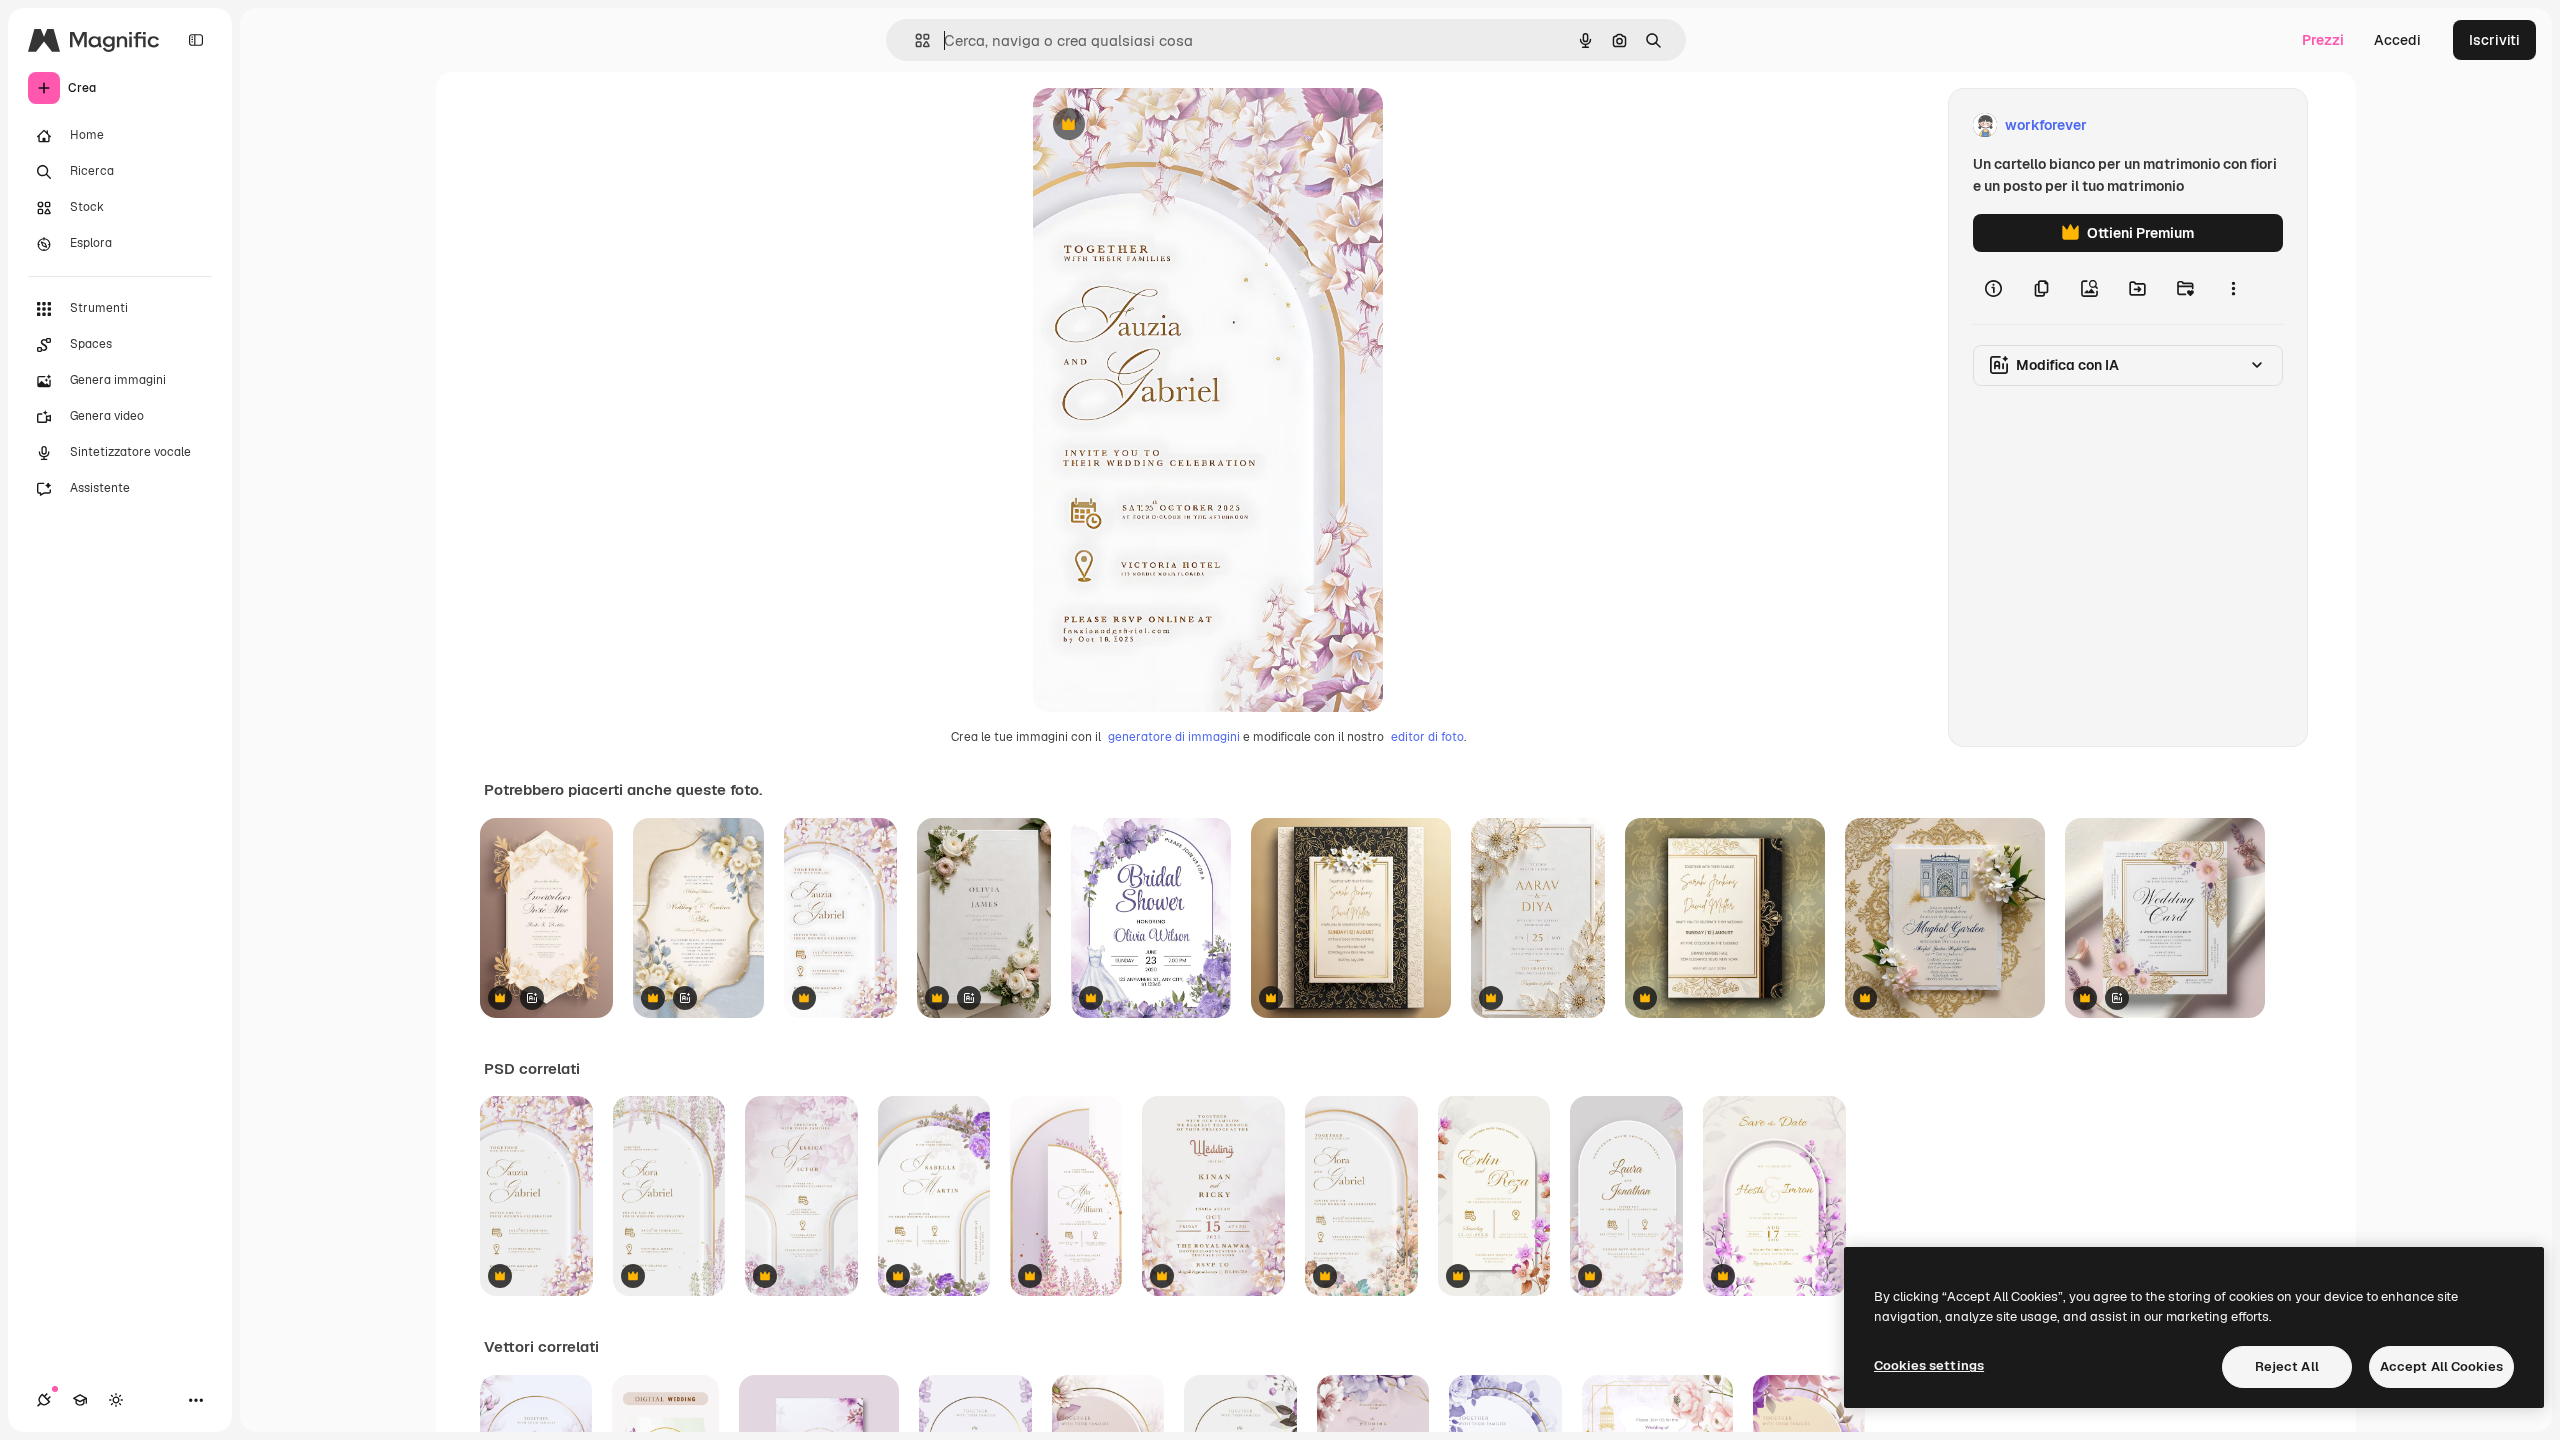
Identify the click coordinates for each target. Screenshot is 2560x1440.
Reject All (2287, 1366)
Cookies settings (1929, 1365)
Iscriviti (2494, 40)
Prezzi (2323, 40)
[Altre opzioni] (2233, 288)
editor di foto (1427, 737)
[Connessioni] (44, 1400)
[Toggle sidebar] (196, 40)
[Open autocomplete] (914, 40)
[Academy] (80, 1400)
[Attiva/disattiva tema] (116, 1400)
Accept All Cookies (2441, 1366)
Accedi (2397, 40)
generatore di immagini (1174, 737)
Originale (1165, 125)
